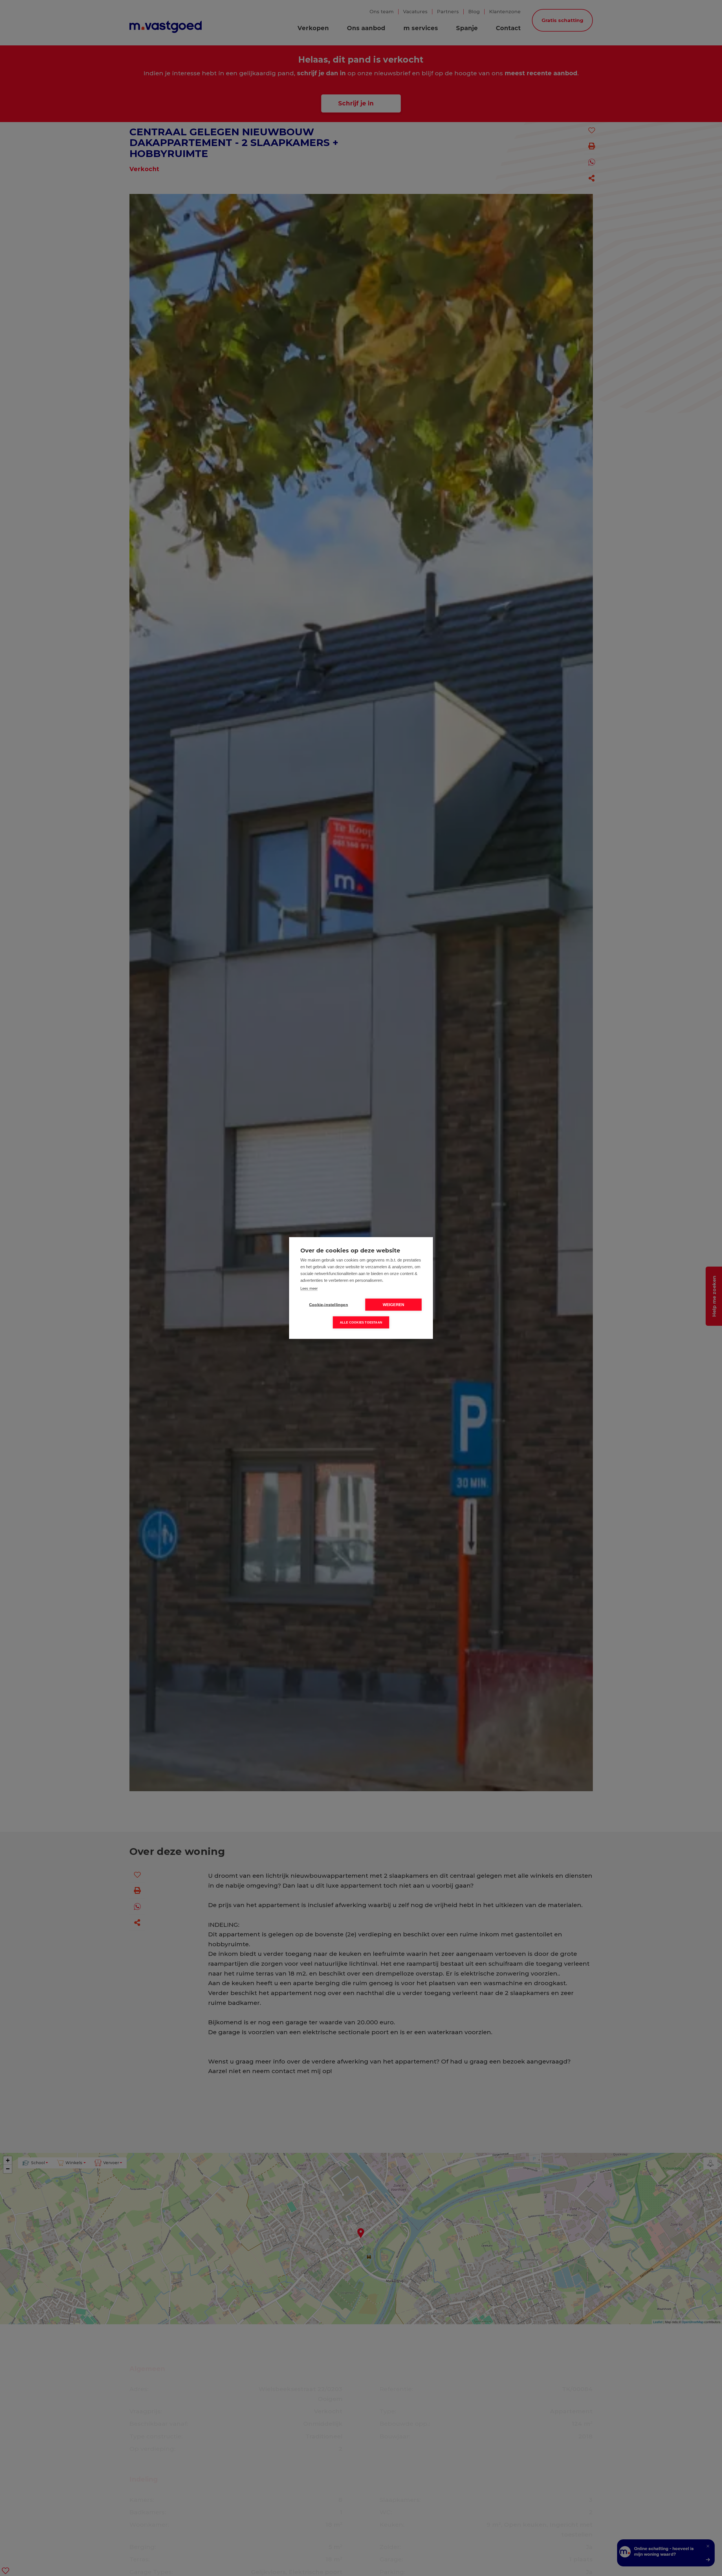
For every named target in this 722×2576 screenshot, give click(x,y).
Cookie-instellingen (329, 1305)
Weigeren (394, 1305)
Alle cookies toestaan (361, 1322)
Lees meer (309, 1288)
